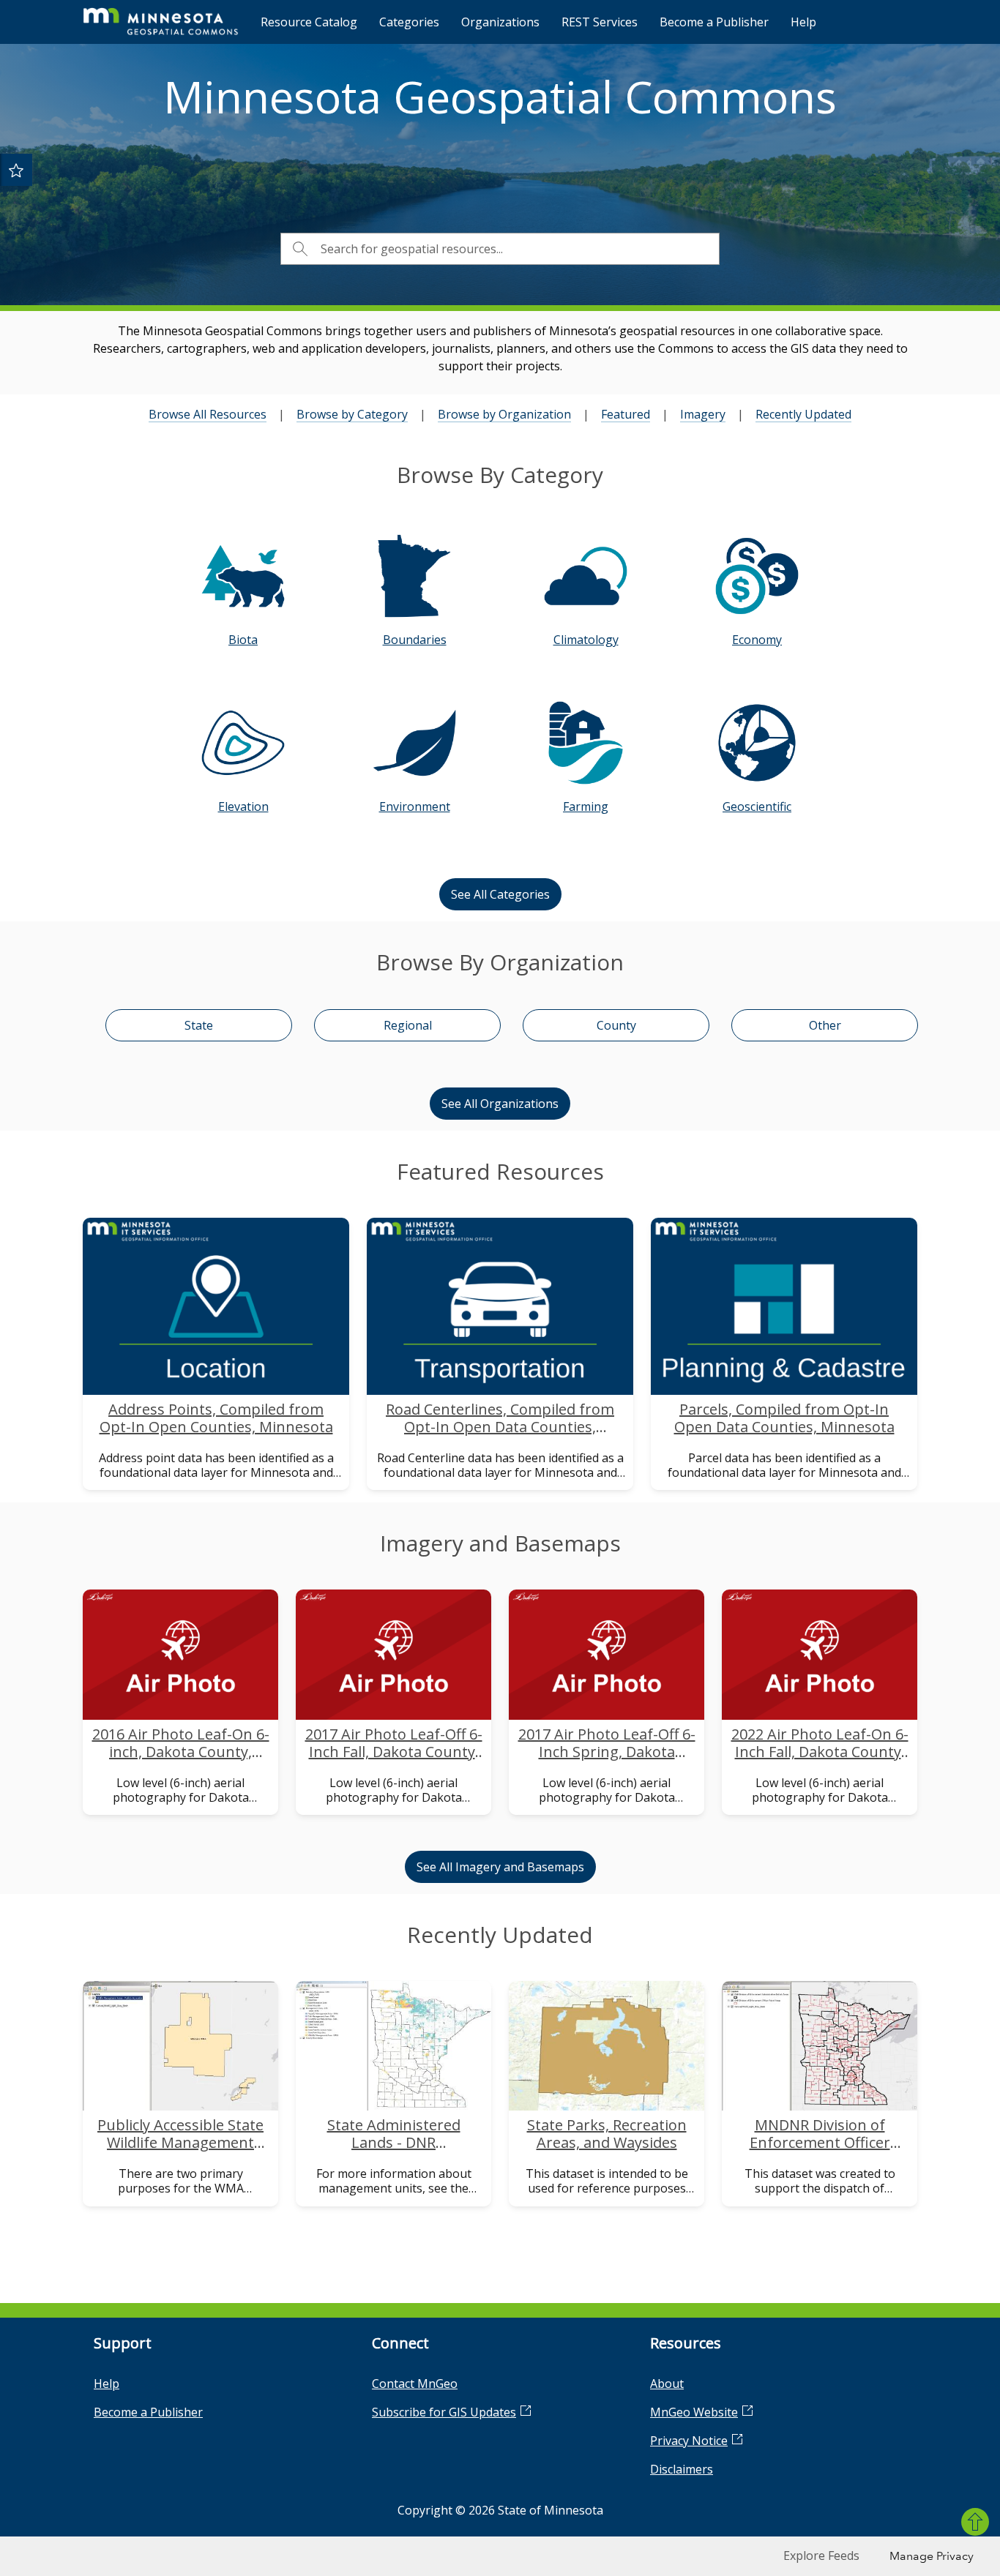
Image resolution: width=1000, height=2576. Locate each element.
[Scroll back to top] (975, 2522)
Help (803, 22)
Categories (409, 22)
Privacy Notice (689, 2441)
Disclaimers (682, 2469)
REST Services (600, 22)
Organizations (500, 22)
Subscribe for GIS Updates (444, 2412)
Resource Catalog (309, 22)
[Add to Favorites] (16, 170)
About (667, 2384)
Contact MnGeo (415, 2384)
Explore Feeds (821, 2556)
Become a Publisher (714, 22)
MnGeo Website (694, 2412)
